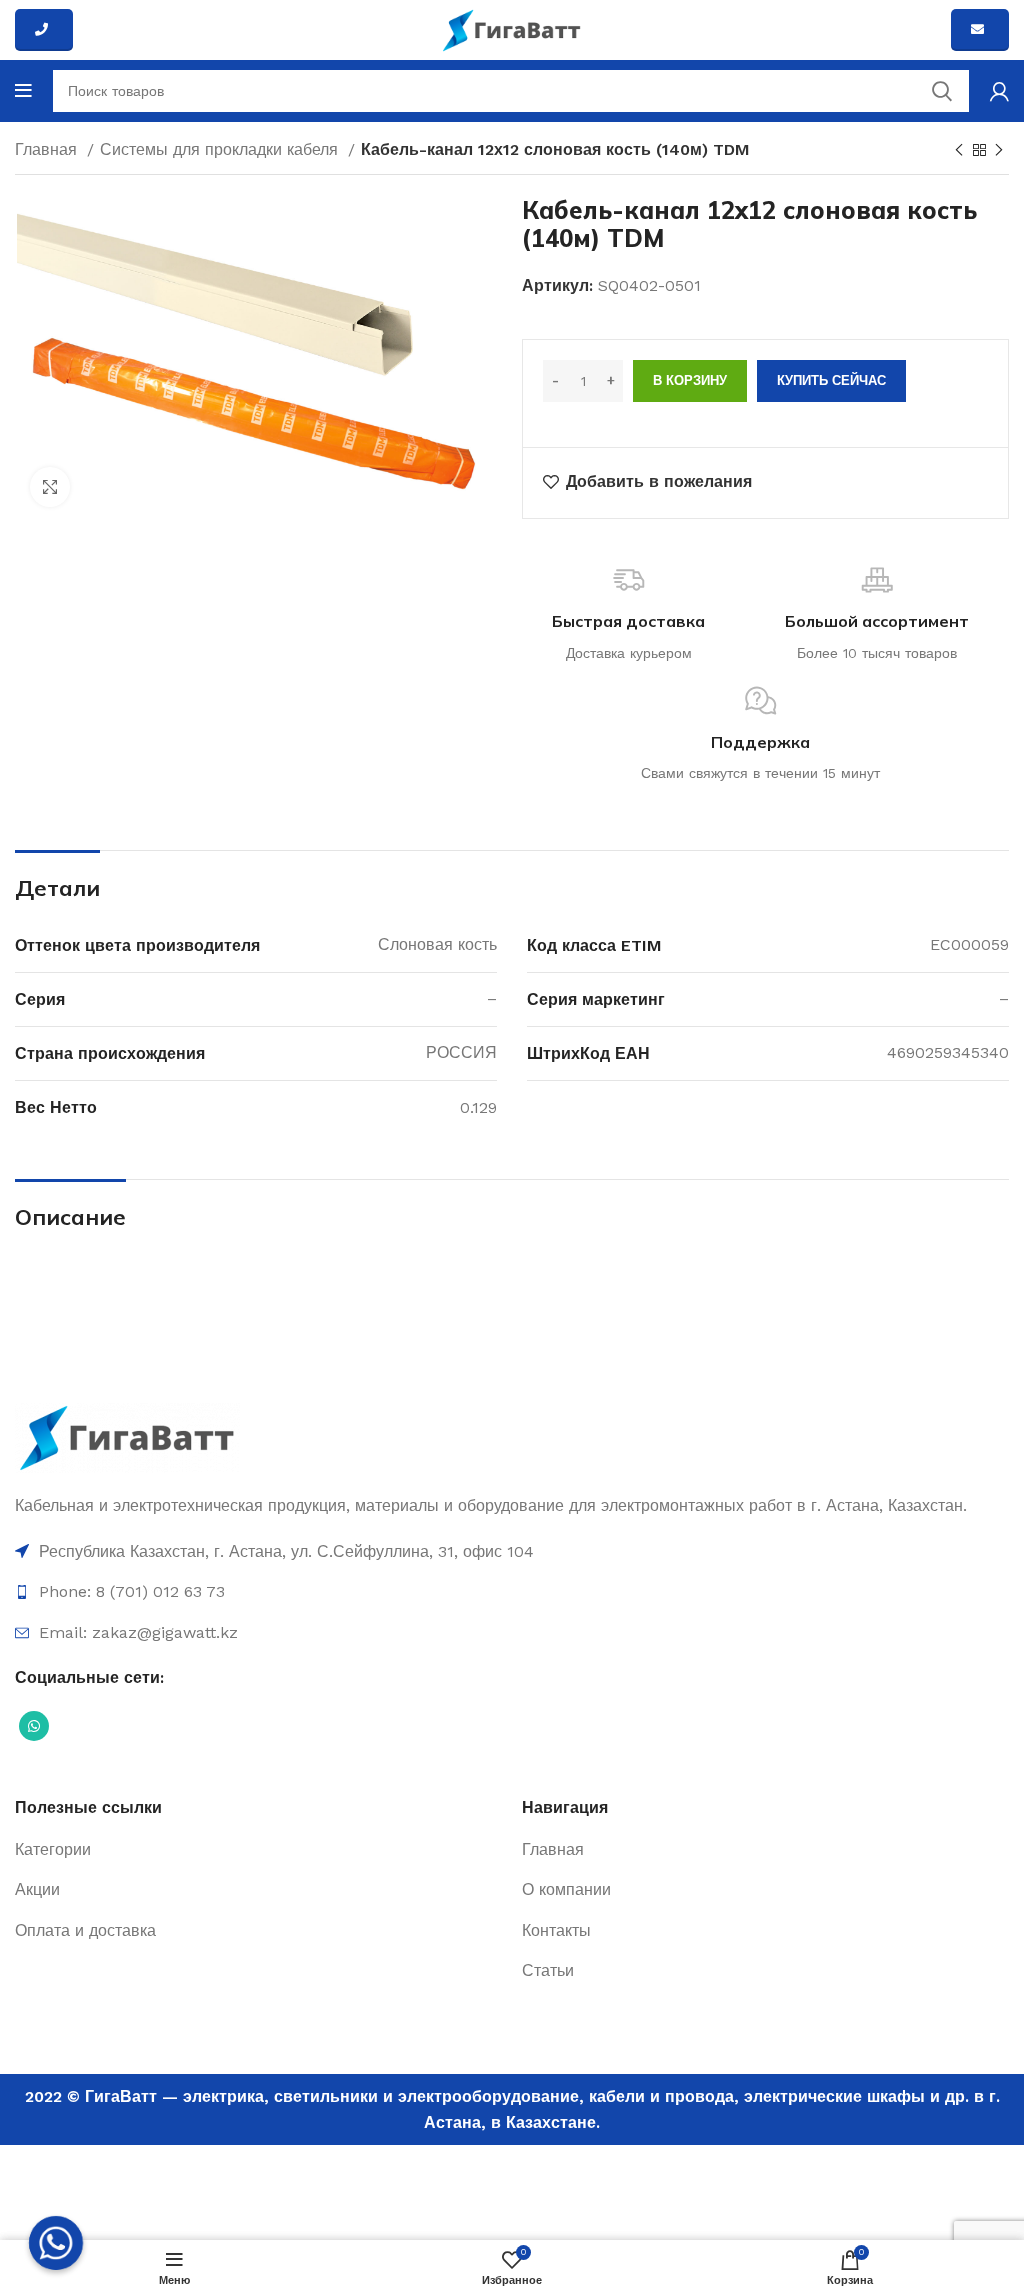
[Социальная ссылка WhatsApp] (34, 1726)
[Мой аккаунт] (999, 91)
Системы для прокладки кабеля (221, 149)
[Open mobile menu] (23, 91)
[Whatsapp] (56, 2243)
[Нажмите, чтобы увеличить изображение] (50, 487)
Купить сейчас (831, 380)
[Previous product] (959, 151)
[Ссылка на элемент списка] (512, 1552)
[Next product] (999, 151)
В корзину (690, 380)
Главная (48, 149)
